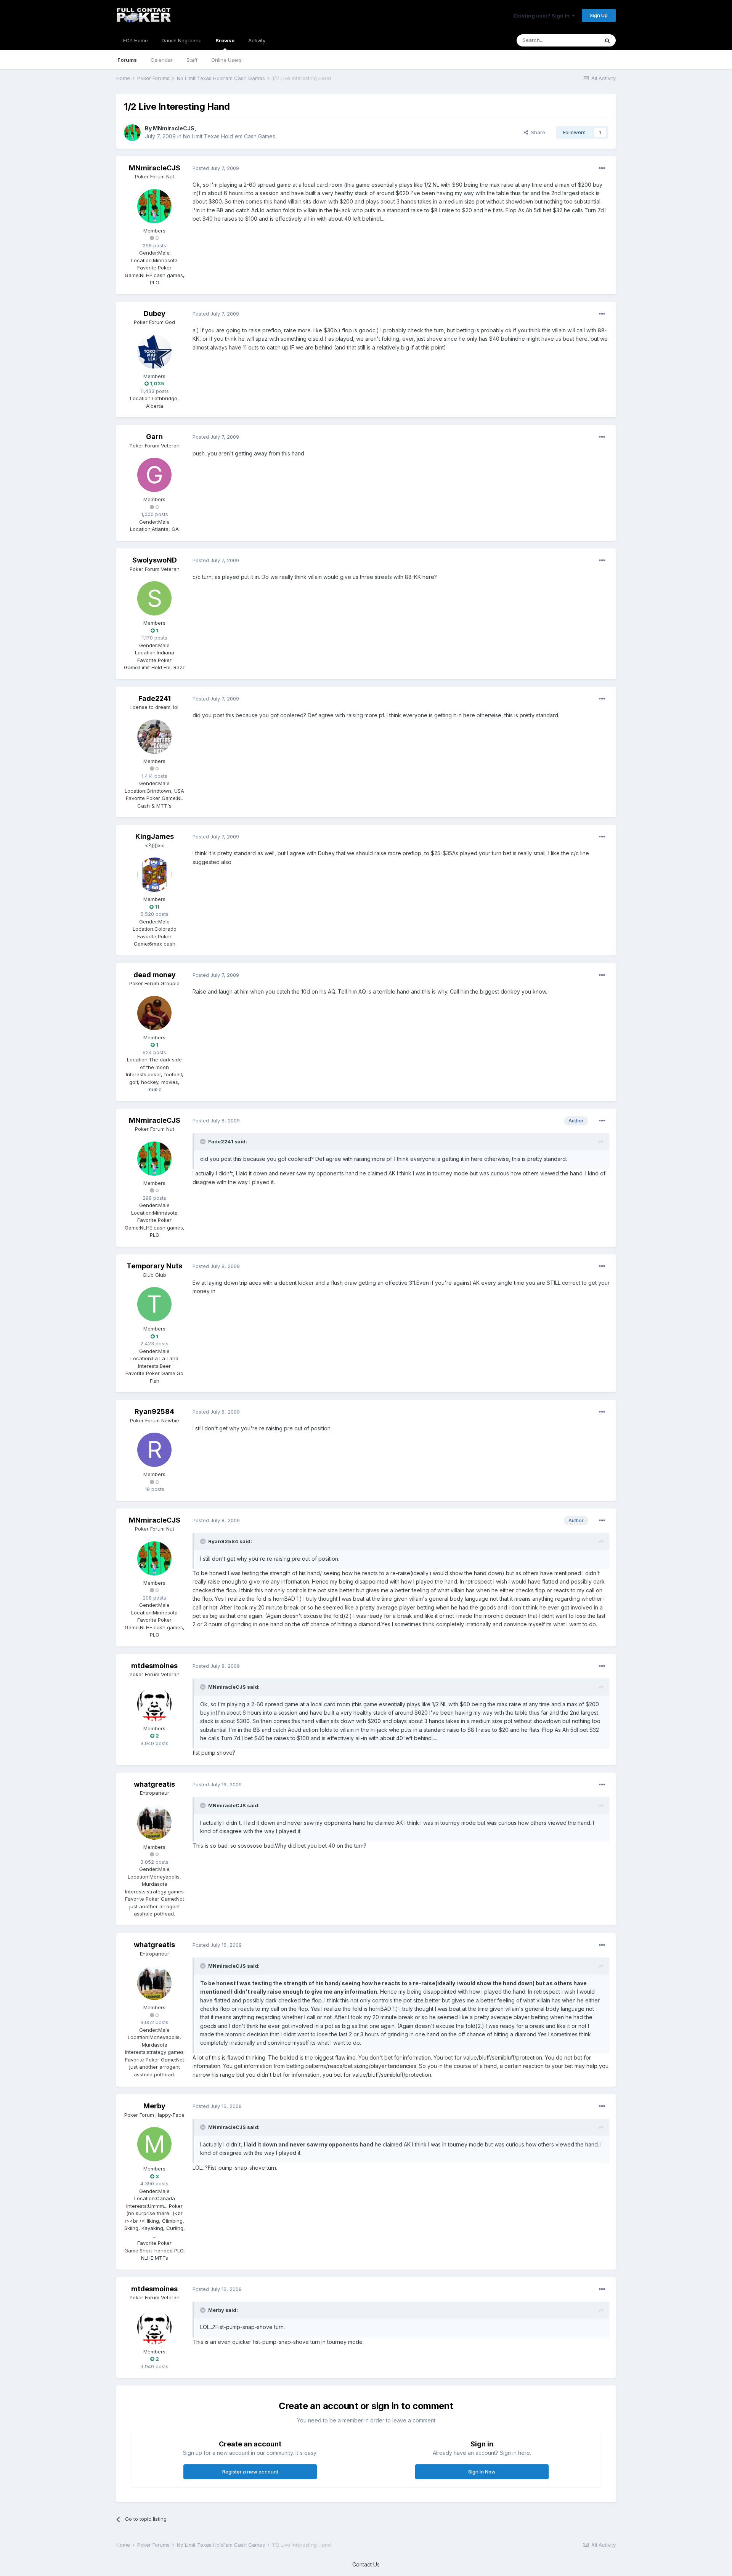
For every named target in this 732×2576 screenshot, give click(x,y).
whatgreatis (154, 1784)
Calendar (162, 60)
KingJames (155, 836)
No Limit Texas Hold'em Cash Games (229, 136)
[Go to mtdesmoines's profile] (154, 1704)
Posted (216, 168)
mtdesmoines (154, 1666)
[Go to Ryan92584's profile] (154, 1450)
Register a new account (250, 2472)
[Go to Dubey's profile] (154, 352)
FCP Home (136, 40)
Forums (127, 60)
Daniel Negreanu (182, 40)
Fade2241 (155, 698)
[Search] (607, 40)
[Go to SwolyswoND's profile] (154, 598)
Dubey (155, 313)
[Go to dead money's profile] (154, 1013)
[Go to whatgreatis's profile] (154, 1823)
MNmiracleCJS (174, 128)
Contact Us (366, 2564)
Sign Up (599, 15)
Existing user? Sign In (543, 16)
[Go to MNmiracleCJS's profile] (132, 133)
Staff (192, 60)
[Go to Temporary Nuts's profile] (154, 1304)
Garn (154, 437)
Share (537, 132)
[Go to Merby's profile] (154, 2144)
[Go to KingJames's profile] (154, 875)
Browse (225, 40)
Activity (257, 40)
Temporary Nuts (154, 1266)
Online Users (226, 60)
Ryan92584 (154, 1411)
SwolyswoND (155, 560)
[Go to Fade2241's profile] (154, 737)
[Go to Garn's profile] (154, 475)
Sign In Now (482, 2472)
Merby (154, 2106)
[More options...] (602, 168)
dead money (155, 975)
